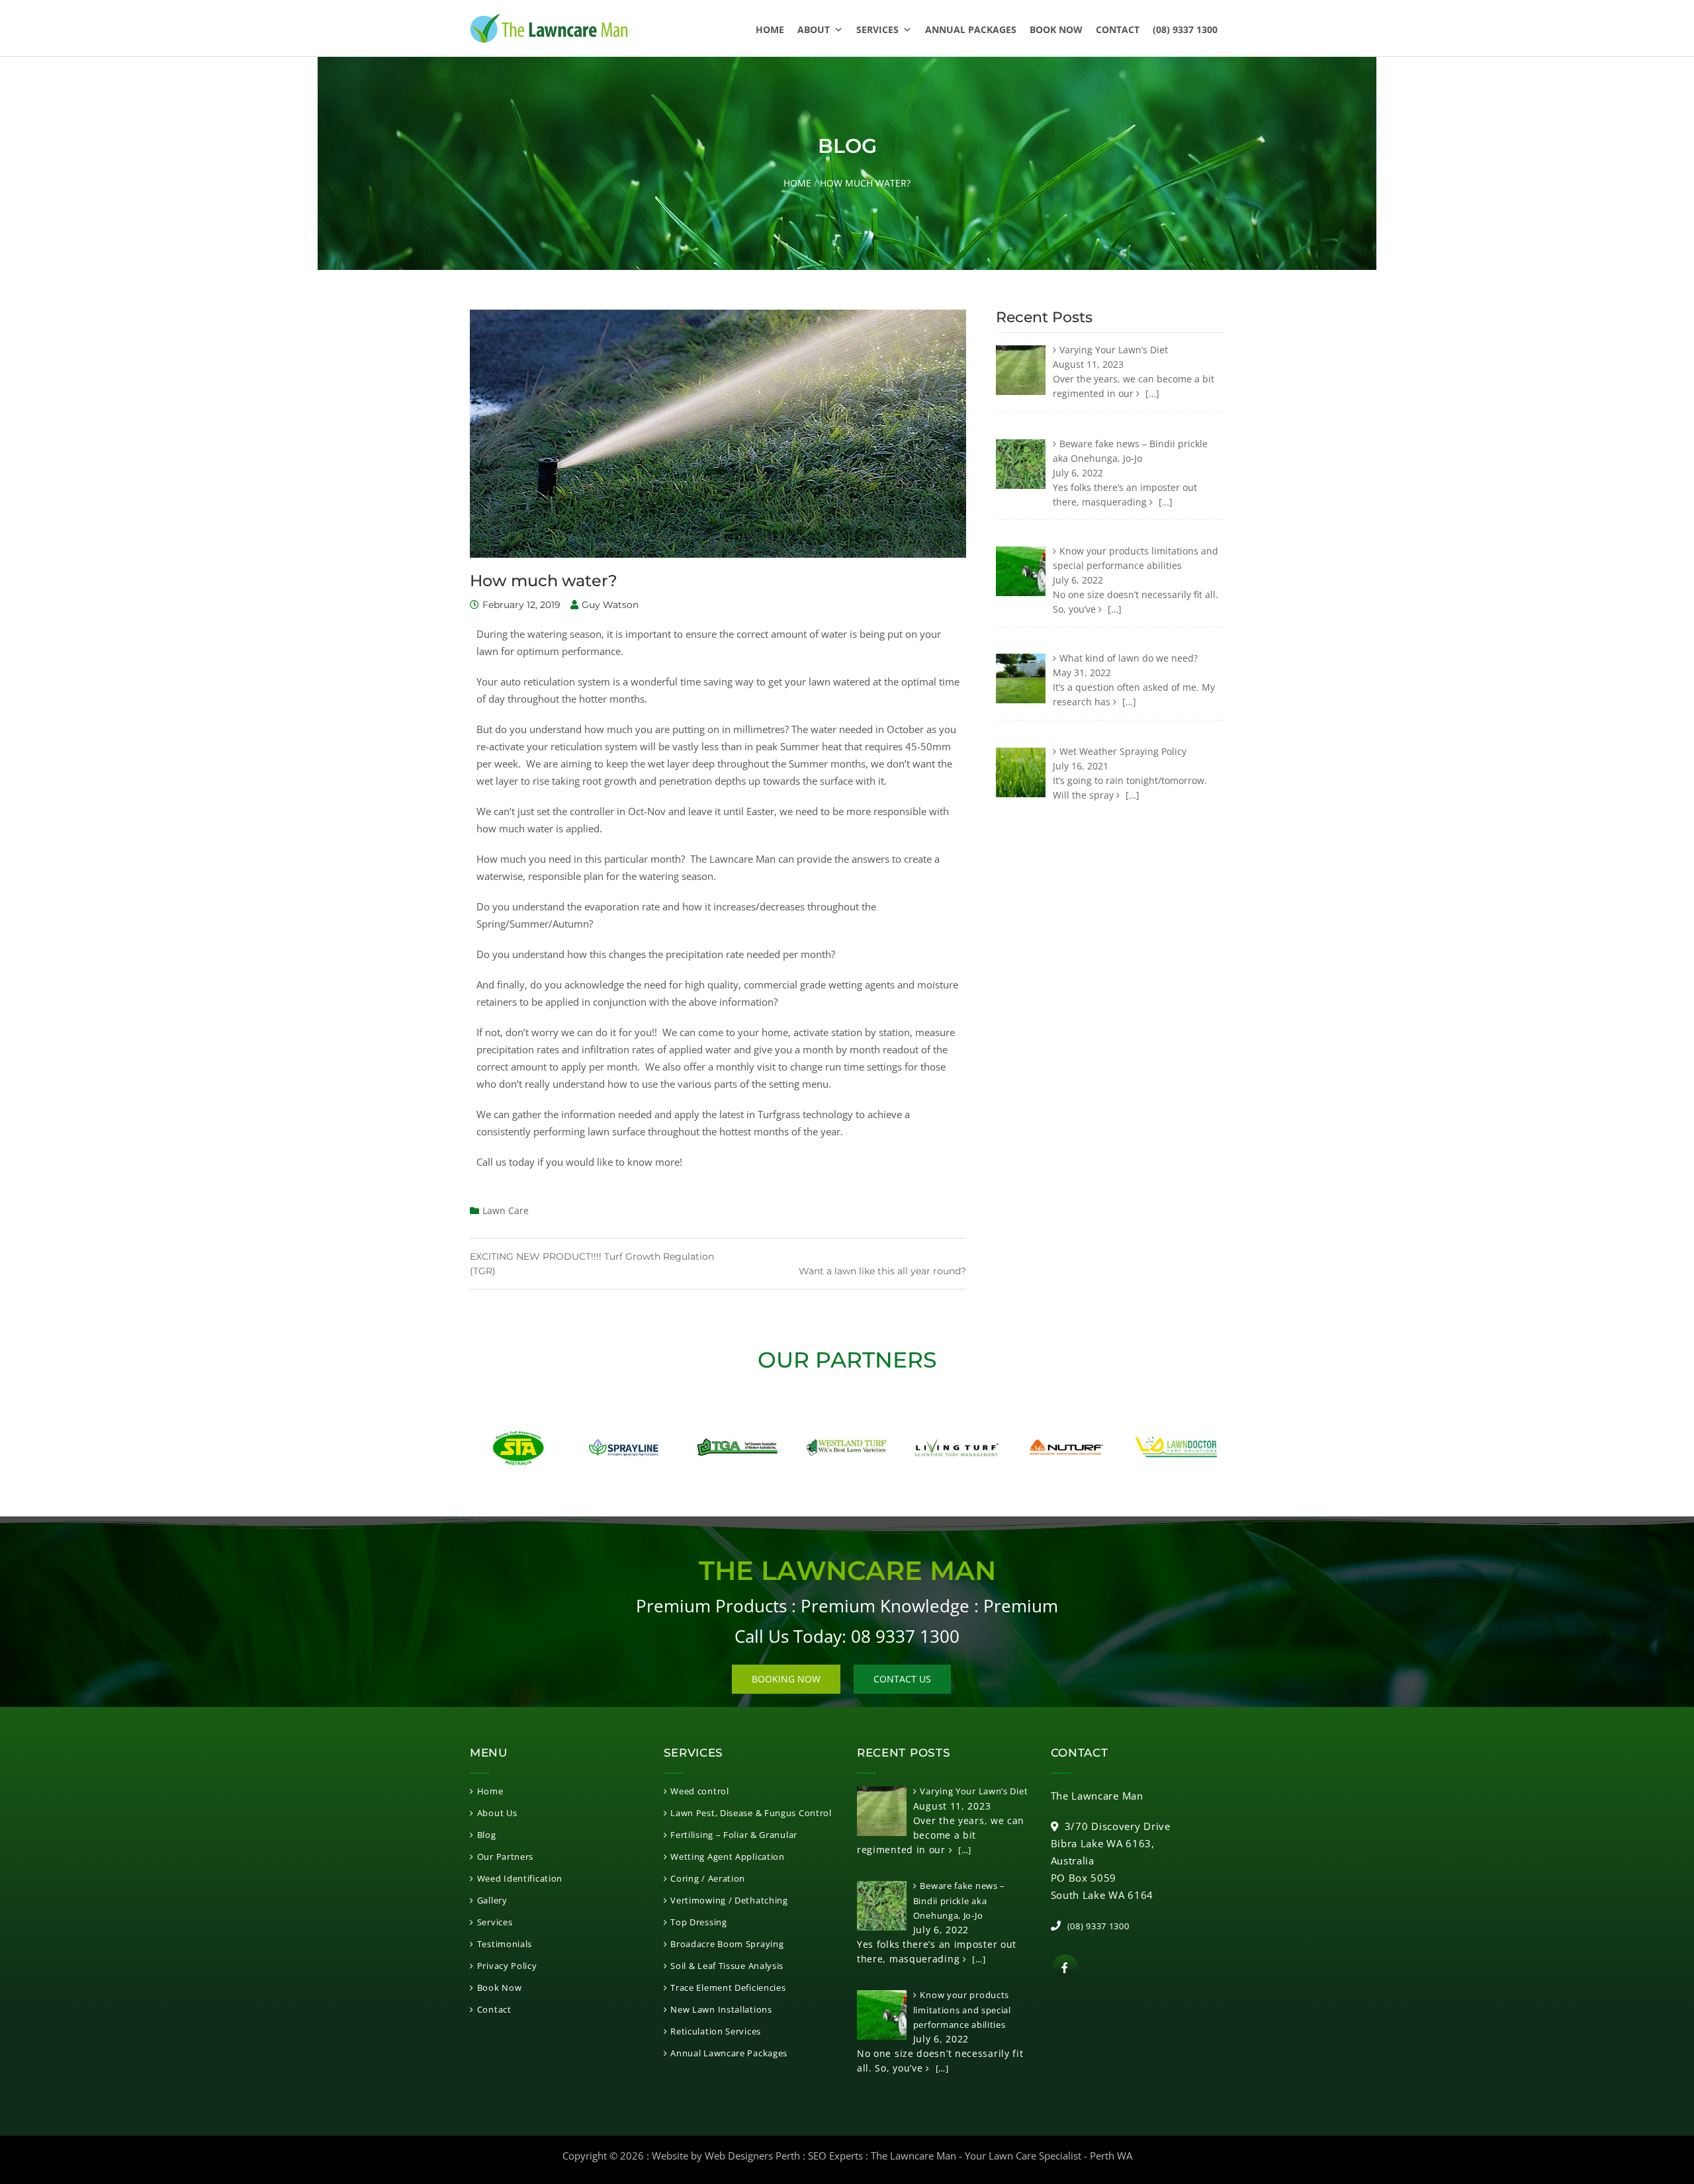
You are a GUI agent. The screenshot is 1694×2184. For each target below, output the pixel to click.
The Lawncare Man (914, 2156)
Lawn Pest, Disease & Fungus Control (751, 1813)
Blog (487, 1835)
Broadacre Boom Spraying (727, 1944)
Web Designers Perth (752, 2156)
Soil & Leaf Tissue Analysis (727, 1966)
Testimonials (505, 1944)
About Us (497, 1813)
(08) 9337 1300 (1185, 29)
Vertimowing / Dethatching (729, 1900)
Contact (1118, 29)
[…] (1151, 393)
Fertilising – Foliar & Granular (734, 1835)
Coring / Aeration (708, 1878)
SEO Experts (835, 2156)
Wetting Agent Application (728, 1856)
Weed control (699, 1791)
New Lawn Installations (721, 2009)
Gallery (492, 1900)
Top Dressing (698, 1922)
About (814, 29)
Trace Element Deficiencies (728, 1987)
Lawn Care (506, 1210)
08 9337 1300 (905, 1636)
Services (877, 29)
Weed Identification (520, 1878)
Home (770, 29)
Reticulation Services (716, 2031)
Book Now (1056, 29)
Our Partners (505, 1856)
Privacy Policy (507, 1966)
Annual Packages (971, 29)
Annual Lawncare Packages (729, 2053)
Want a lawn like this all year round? (882, 1271)
